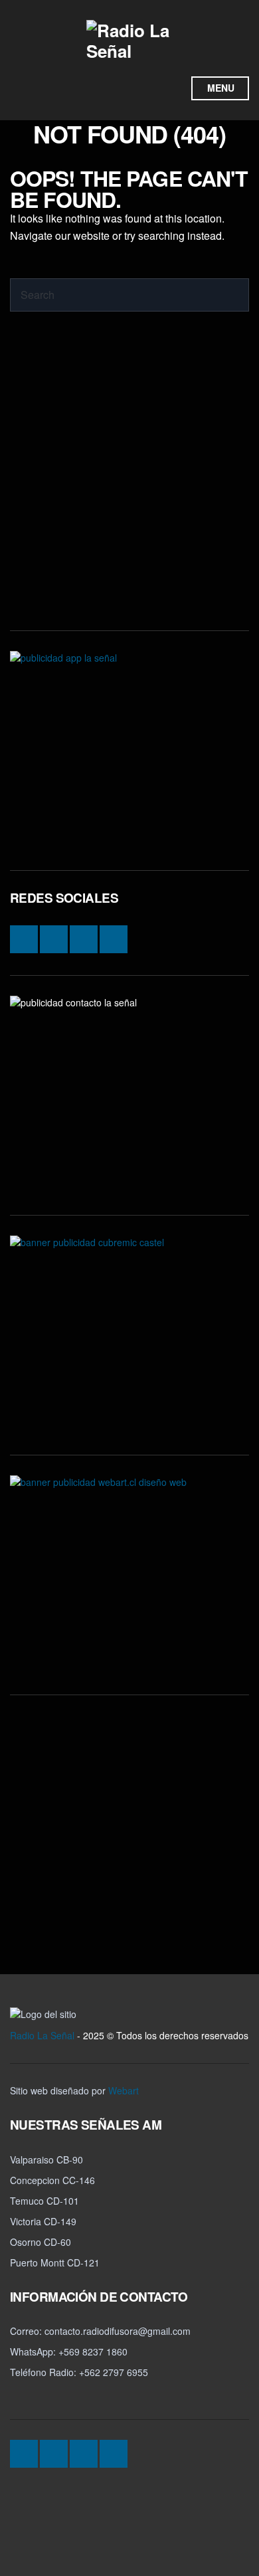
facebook (122, 88)
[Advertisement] (129, 481)
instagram (96, 88)
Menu (221, 88)
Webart (124, 2090)
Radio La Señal (42, 2035)
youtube (172, 88)
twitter (147, 88)
